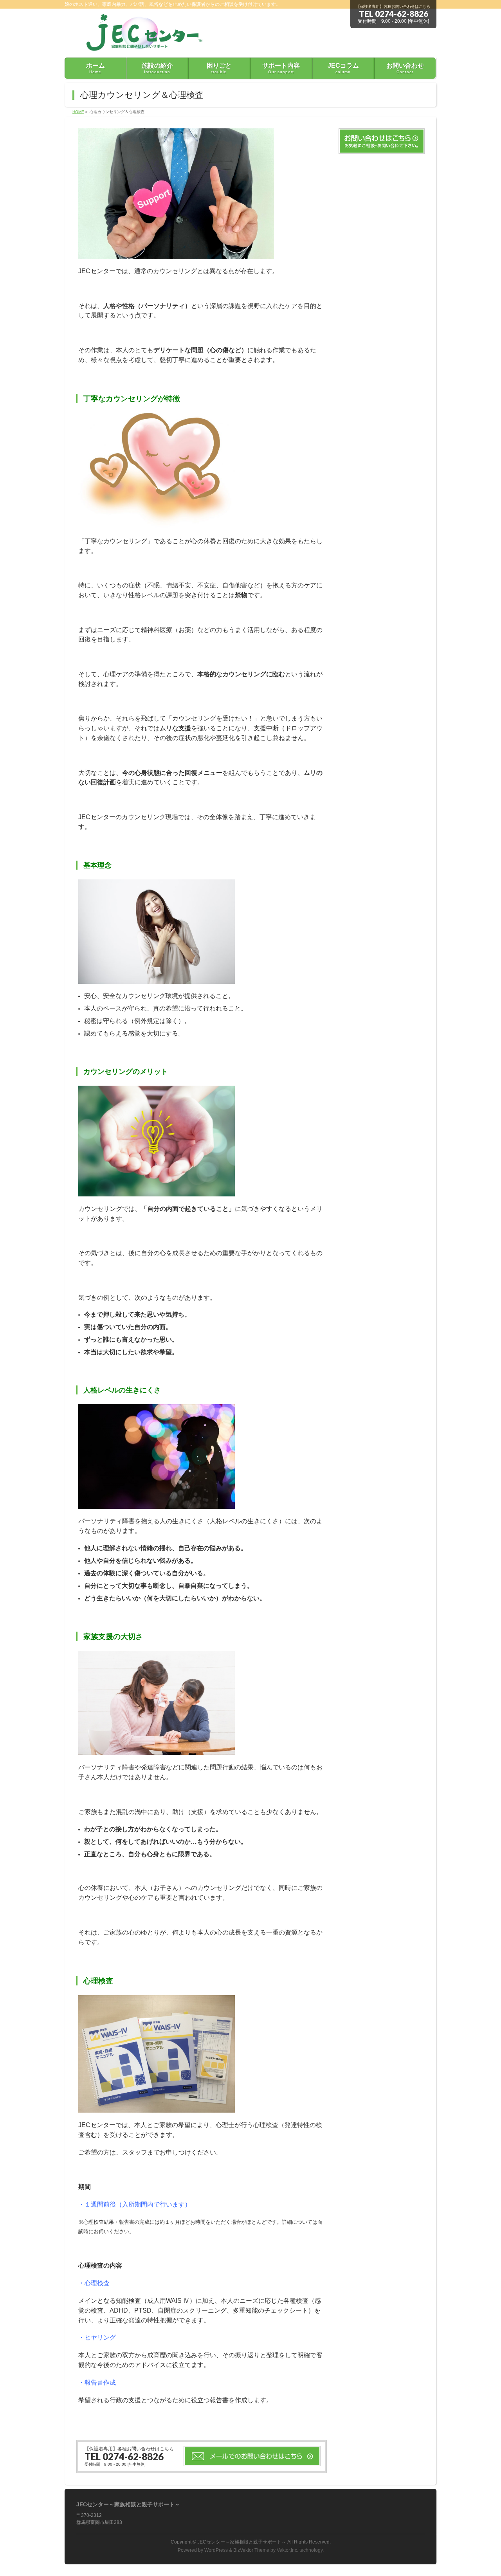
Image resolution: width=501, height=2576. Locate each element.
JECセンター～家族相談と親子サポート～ (242, 2542)
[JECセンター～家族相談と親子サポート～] (141, 42)
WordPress (216, 2550)
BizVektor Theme (251, 2550)
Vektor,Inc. (287, 2550)
